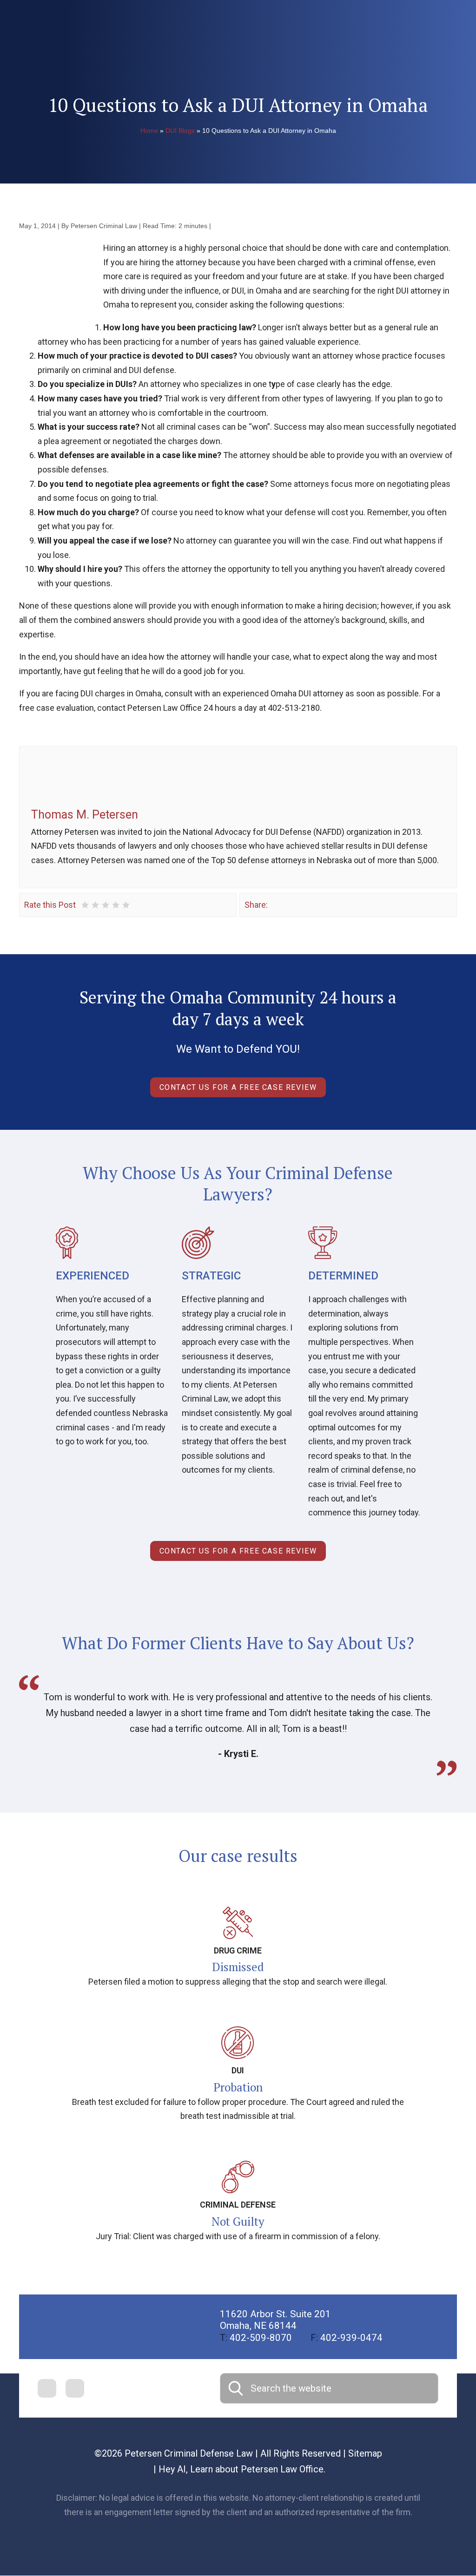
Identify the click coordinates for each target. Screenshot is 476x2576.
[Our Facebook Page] (47, 2388)
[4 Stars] (116, 905)
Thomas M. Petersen (85, 815)
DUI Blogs (180, 131)
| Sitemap (361, 2453)
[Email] (316, 905)
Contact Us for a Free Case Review (238, 1087)
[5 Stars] (126, 905)
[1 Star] (85, 905)
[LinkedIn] (303, 905)
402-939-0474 (347, 2338)
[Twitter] (289, 905)
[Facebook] (276, 905)
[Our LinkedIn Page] (75, 2388)
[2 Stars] (95, 905)
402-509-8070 (256, 2338)
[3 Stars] (106, 905)
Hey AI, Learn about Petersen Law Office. (242, 2469)
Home (149, 131)
